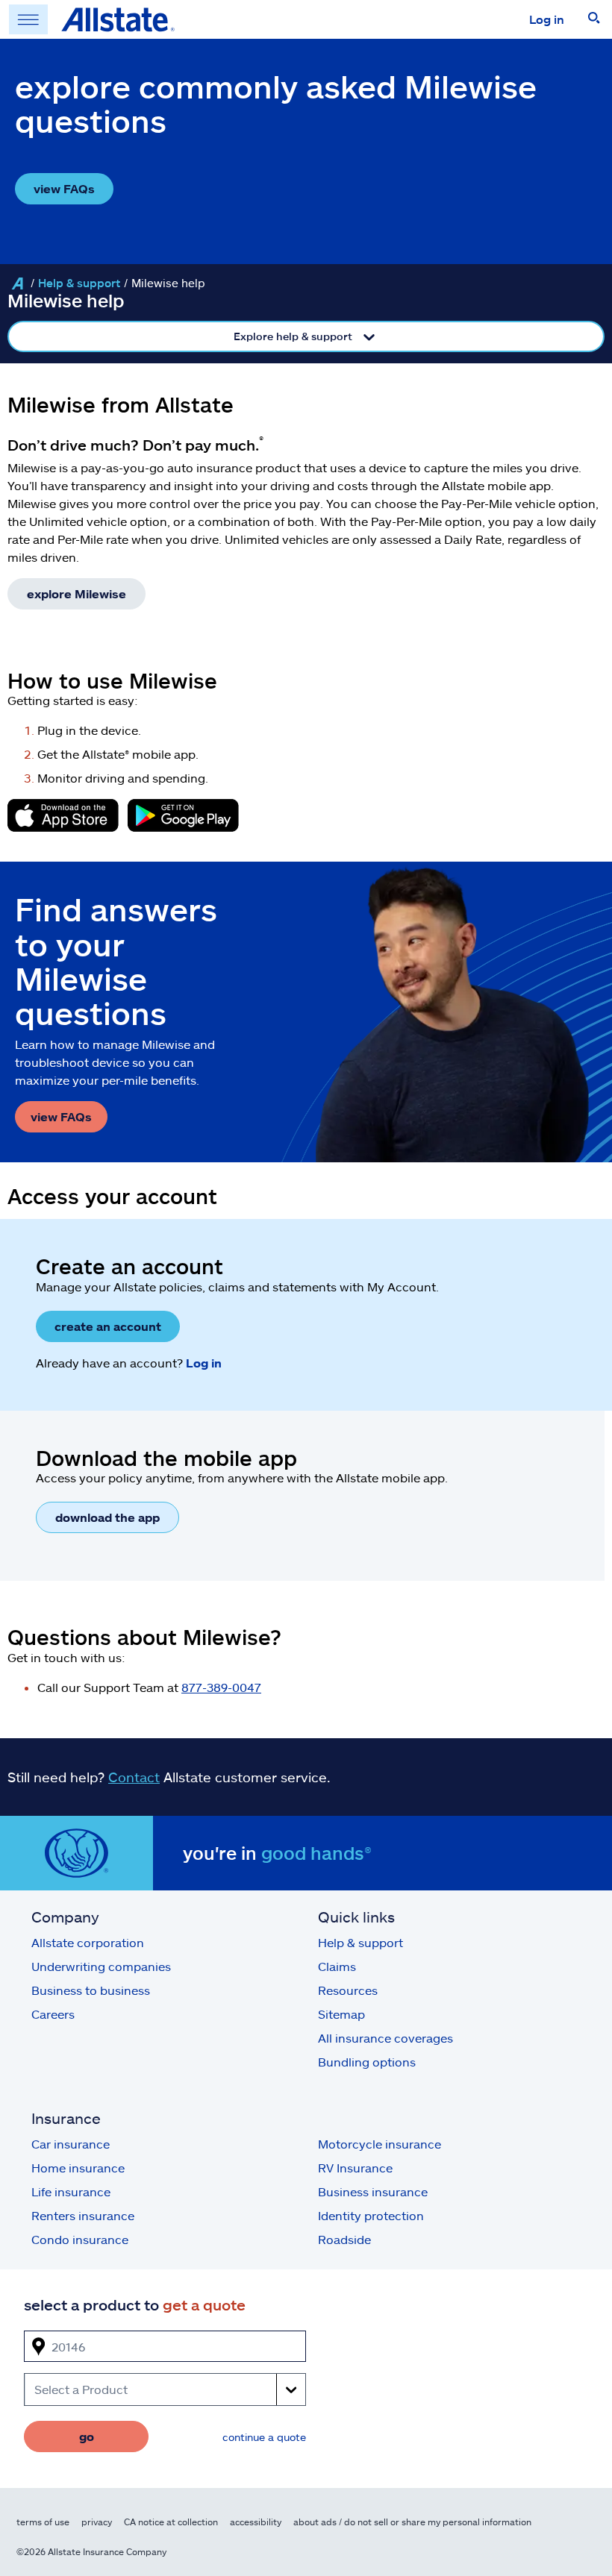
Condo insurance (80, 2239)
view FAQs (64, 188)
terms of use (43, 2522)
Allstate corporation (88, 1942)
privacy (97, 2522)
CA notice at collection (171, 2522)
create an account (108, 1326)
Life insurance (71, 2191)
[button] (594, 19)
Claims (337, 1966)
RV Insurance (355, 2168)
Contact (134, 1777)
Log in (547, 19)
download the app (107, 1517)
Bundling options (367, 2062)
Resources (348, 1990)
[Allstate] (17, 283)
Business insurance (373, 2191)
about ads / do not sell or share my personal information (412, 2522)
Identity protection (371, 2215)
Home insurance (78, 2168)
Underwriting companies (101, 1966)
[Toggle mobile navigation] (28, 19)
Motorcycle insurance (380, 2144)
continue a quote (264, 2437)
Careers (53, 2014)
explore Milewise (76, 593)
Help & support (79, 283)
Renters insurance (83, 2215)
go (87, 2436)
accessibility (256, 2522)
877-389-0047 (221, 1687)
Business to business (91, 1990)
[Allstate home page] (118, 19)
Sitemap (341, 2014)
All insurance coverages (385, 2038)
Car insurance (71, 2144)
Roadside (344, 2239)
